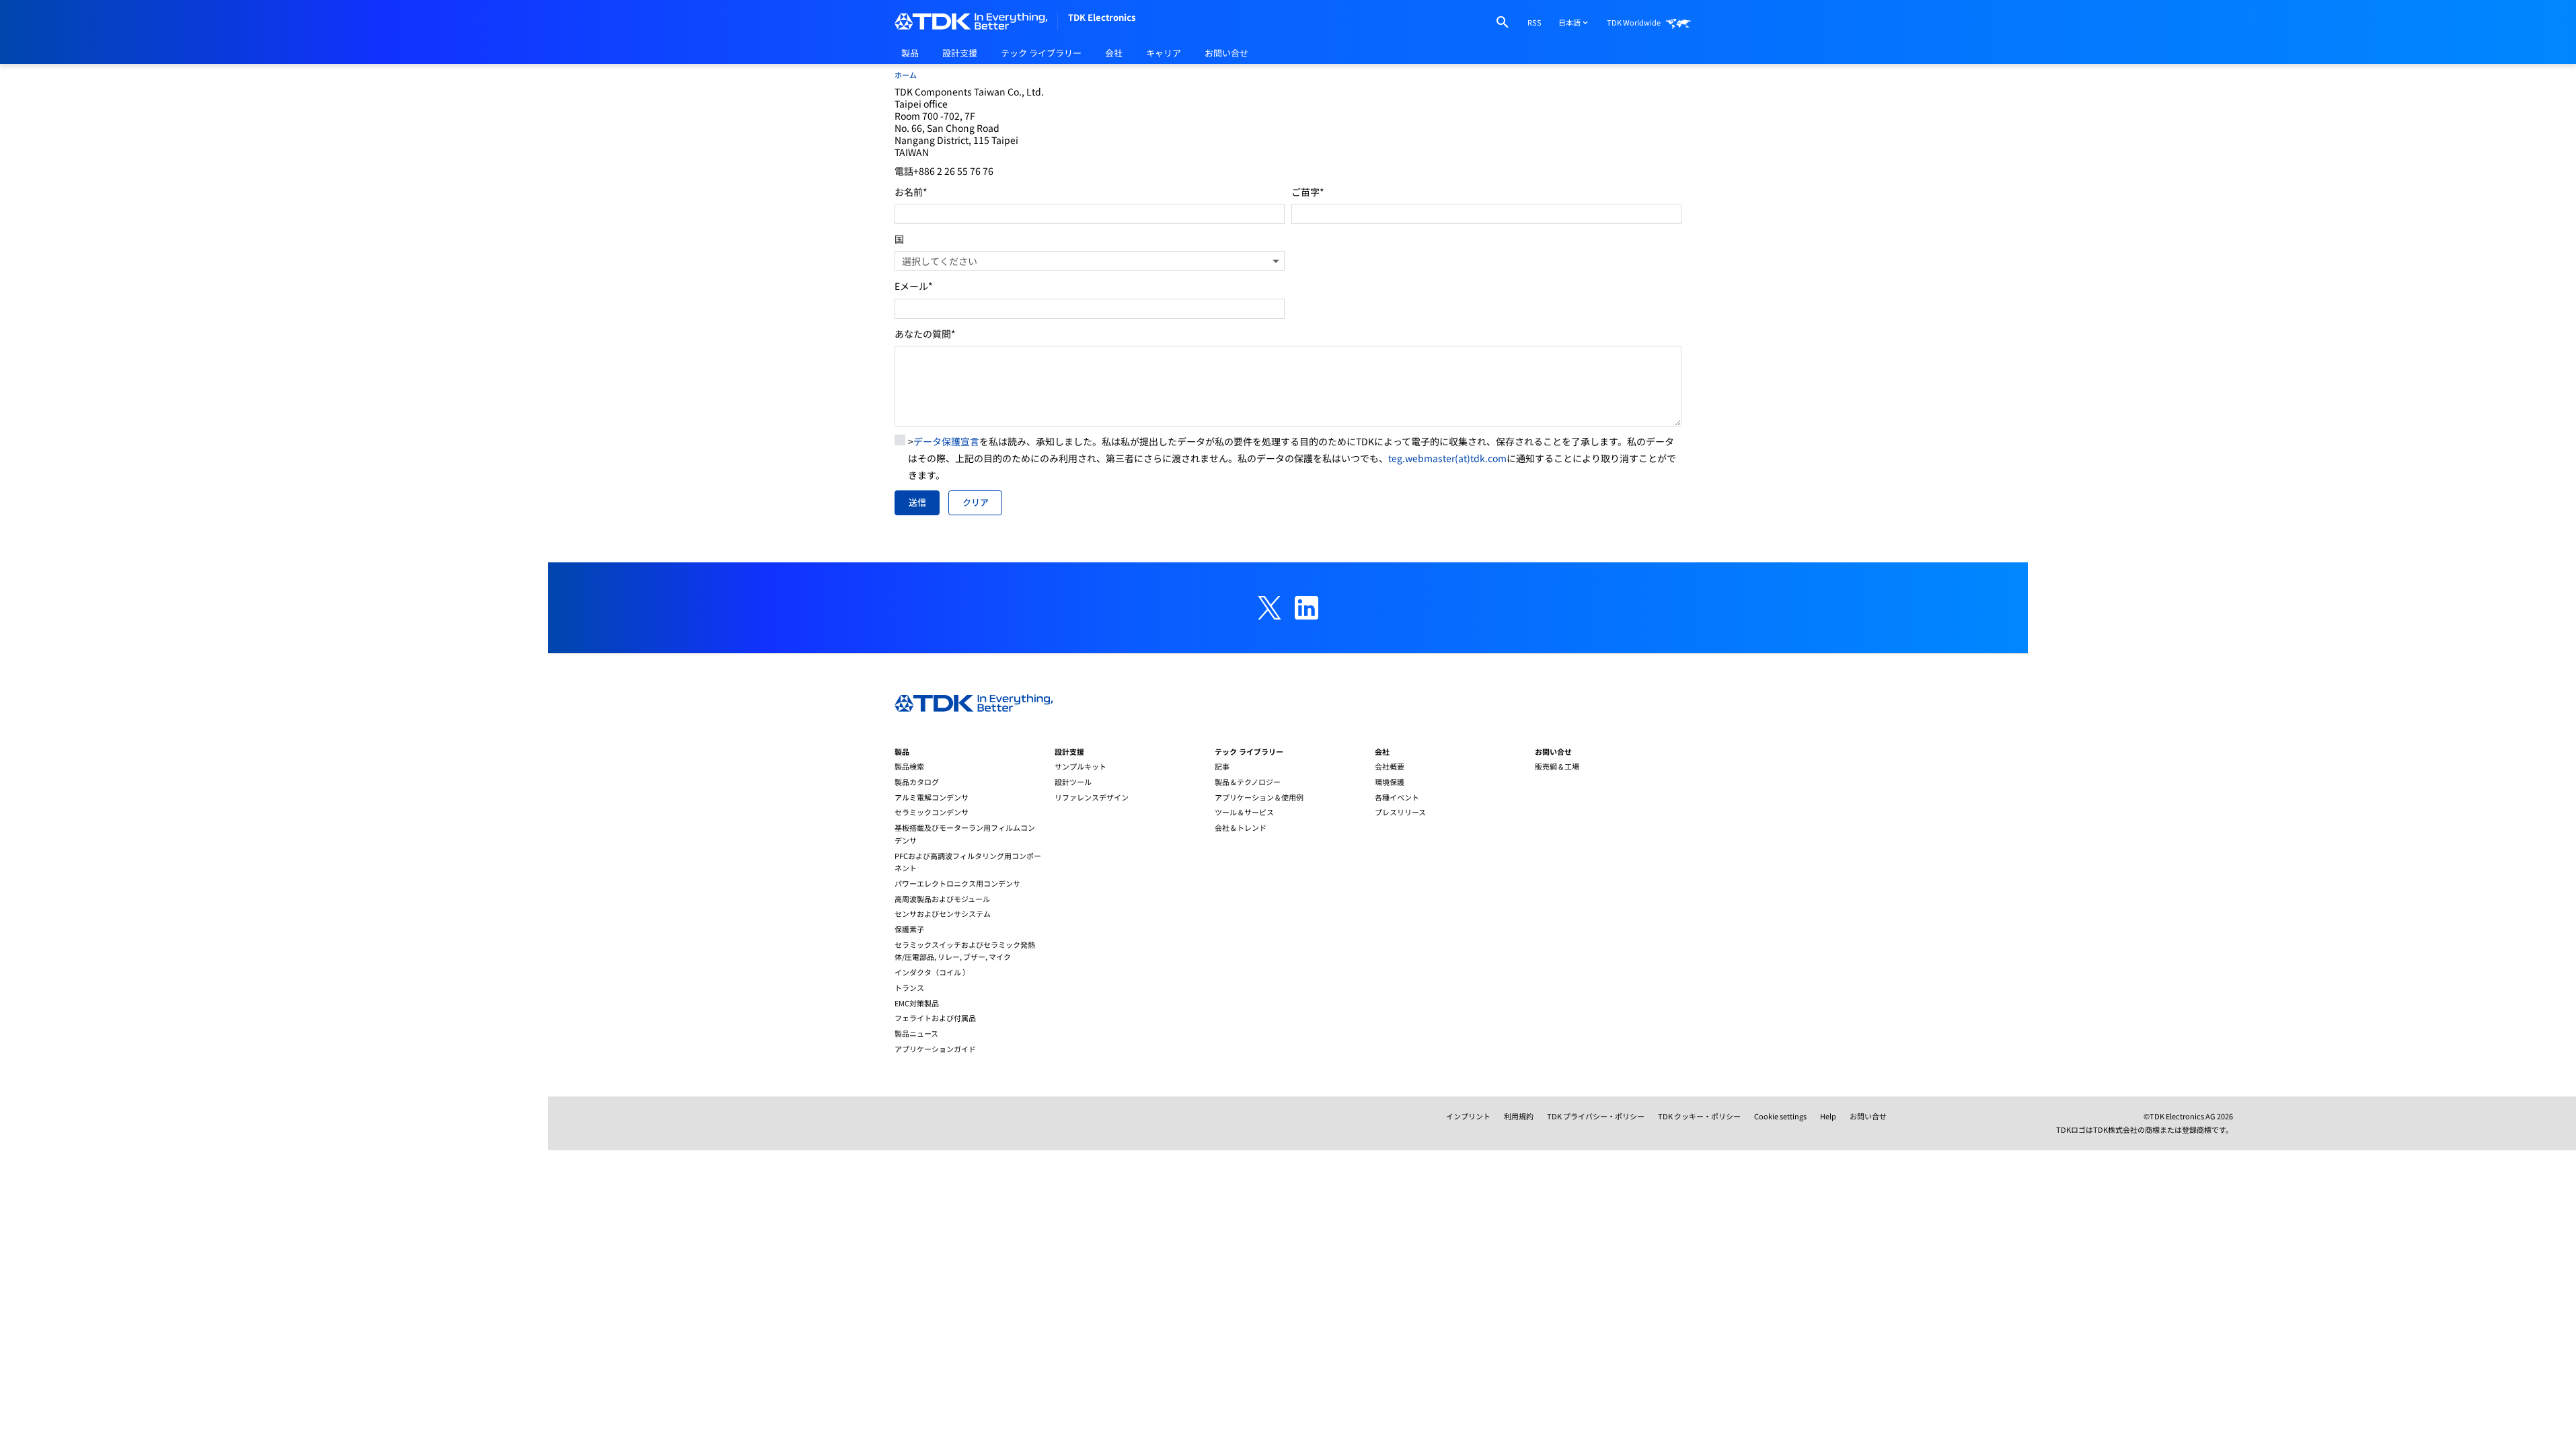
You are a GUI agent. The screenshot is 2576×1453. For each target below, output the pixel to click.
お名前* (911, 192)
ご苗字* (1308, 192)
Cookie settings (1780, 1116)
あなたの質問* (925, 334)
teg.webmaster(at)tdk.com (1447, 458)
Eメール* (914, 286)
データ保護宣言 (946, 441)
